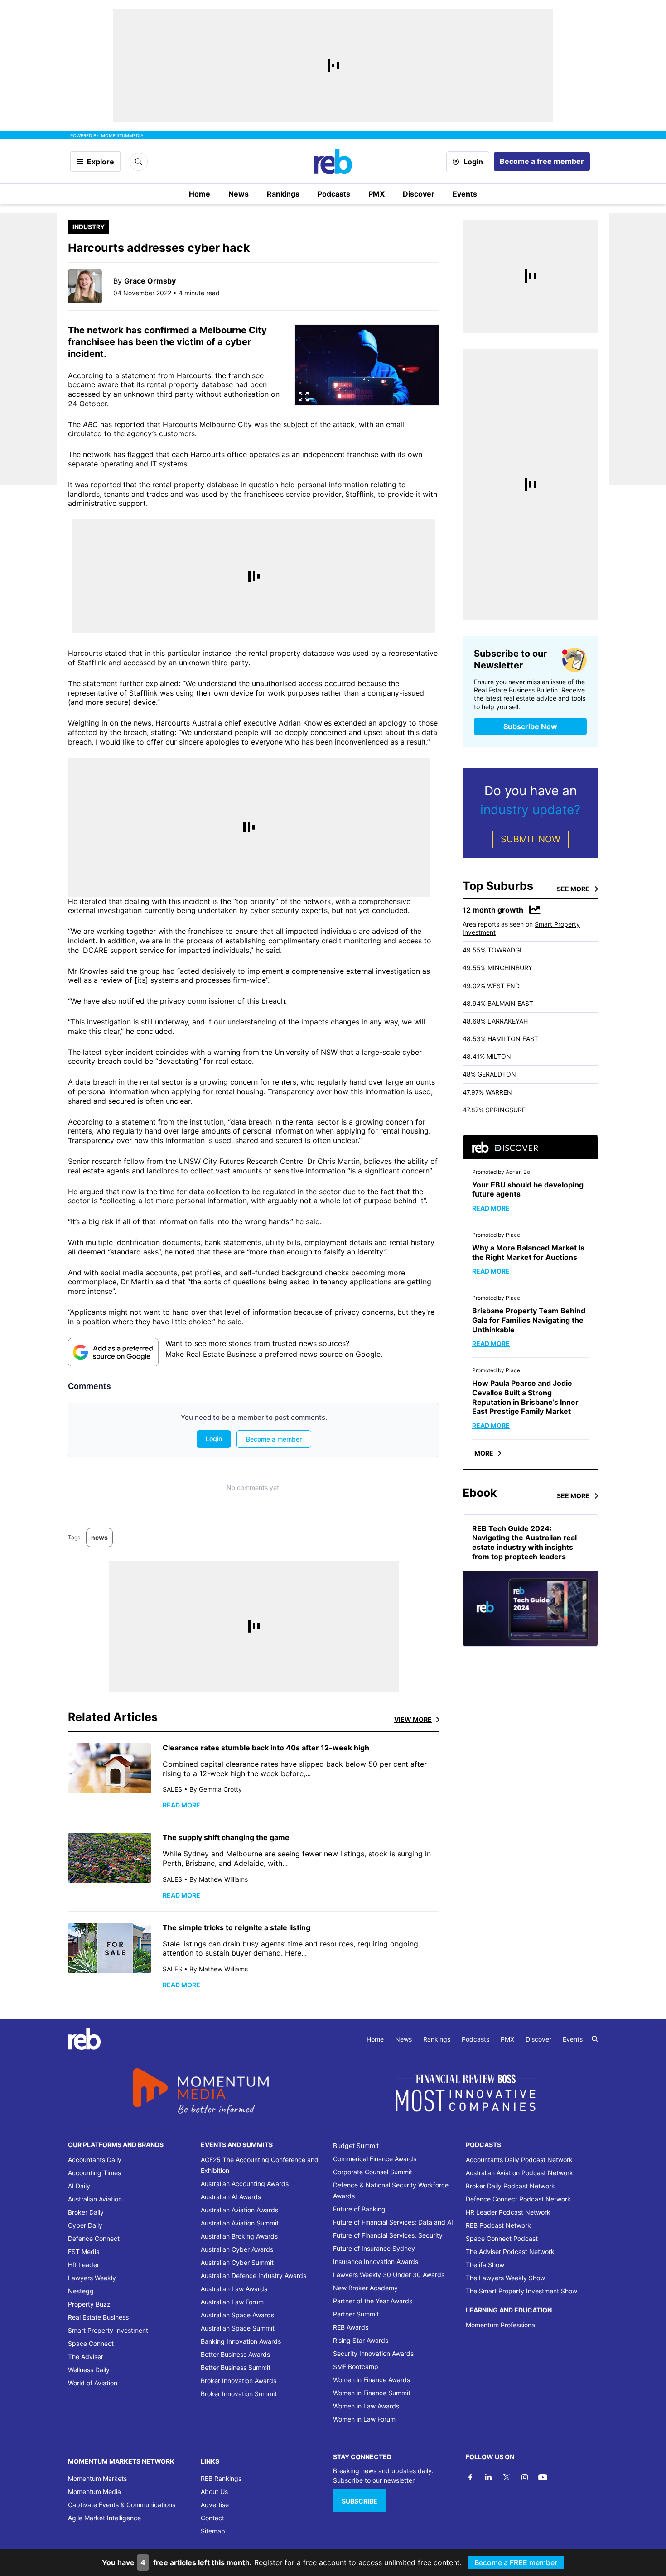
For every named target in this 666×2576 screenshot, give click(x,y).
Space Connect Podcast (502, 2238)
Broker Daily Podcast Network (510, 2186)
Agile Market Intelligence (104, 2518)
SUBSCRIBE (360, 2501)
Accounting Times (94, 2173)
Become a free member (542, 161)
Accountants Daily (95, 2160)
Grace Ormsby (150, 281)
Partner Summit (356, 2314)
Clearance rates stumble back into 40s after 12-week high (266, 1748)
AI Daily (79, 2186)
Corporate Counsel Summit (373, 2172)
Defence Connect (94, 2238)
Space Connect (91, 2343)
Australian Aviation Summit (240, 2223)
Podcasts (334, 194)
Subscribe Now (530, 726)
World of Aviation (93, 2383)
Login (473, 162)
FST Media (84, 2252)
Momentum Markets (97, 2478)
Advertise (215, 2505)
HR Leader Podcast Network (508, 2212)
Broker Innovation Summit (239, 2394)
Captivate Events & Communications (122, 2505)
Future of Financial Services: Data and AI (393, 2222)
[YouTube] (543, 2477)
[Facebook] (470, 2477)
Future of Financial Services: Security (388, 2235)
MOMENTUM (122, 135)
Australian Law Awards (234, 2289)
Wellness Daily (89, 2370)
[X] (507, 2477)
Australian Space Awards (237, 2315)
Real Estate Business (98, 2317)
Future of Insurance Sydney (374, 2248)
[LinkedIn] (488, 2477)
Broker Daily (86, 2212)
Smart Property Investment (108, 2330)
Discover (419, 194)
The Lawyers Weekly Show (505, 2278)
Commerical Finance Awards (375, 2159)
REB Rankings (221, 2478)
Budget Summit (356, 2146)
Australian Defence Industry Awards (253, 2276)
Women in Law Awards (366, 2406)
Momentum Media (94, 2492)
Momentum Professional (501, 2325)
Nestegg (81, 2291)
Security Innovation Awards (373, 2353)
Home (200, 194)
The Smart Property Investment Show (521, 2291)
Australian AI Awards (231, 2197)
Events (465, 194)
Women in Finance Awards (372, 2380)
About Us (214, 2492)
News (239, 194)
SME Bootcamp (356, 2367)
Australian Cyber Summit (237, 2262)
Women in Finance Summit (372, 2393)
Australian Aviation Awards (239, 2210)
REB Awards (351, 2327)
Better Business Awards (235, 2354)
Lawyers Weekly (92, 2278)
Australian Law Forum (232, 2302)
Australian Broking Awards (239, 2236)
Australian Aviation (95, 2199)
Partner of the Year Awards (373, 2301)
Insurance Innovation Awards (376, 2261)
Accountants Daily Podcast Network (519, 2160)
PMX (376, 194)
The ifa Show (485, 2265)
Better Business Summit (236, 2367)
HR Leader (84, 2265)
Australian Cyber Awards (237, 2249)
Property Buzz (89, 2304)
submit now (531, 839)
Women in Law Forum (364, 2419)
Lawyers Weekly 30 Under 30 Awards (389, 2275)
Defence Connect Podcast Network (518, 2199)
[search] (595, 2039)
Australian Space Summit (238, 2328)
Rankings (283, 194)
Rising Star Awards (361, 2340)
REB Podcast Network (498, 2225)
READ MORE (181, 1805)
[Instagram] (525, 2477)
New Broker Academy (365, 2288)
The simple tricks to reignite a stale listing (236, 1927)
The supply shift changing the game (226, 1837)
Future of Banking (359, 2209)
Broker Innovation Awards (239, 2381)
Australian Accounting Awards (245, 2184)
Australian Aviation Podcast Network (519, 2173)
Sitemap (213, 2531)
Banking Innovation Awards (241, 2341)
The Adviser (86, 2357)
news (99, 1537)
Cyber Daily (85, 2225)
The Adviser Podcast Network (510, 2252)
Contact (212, 2518)
